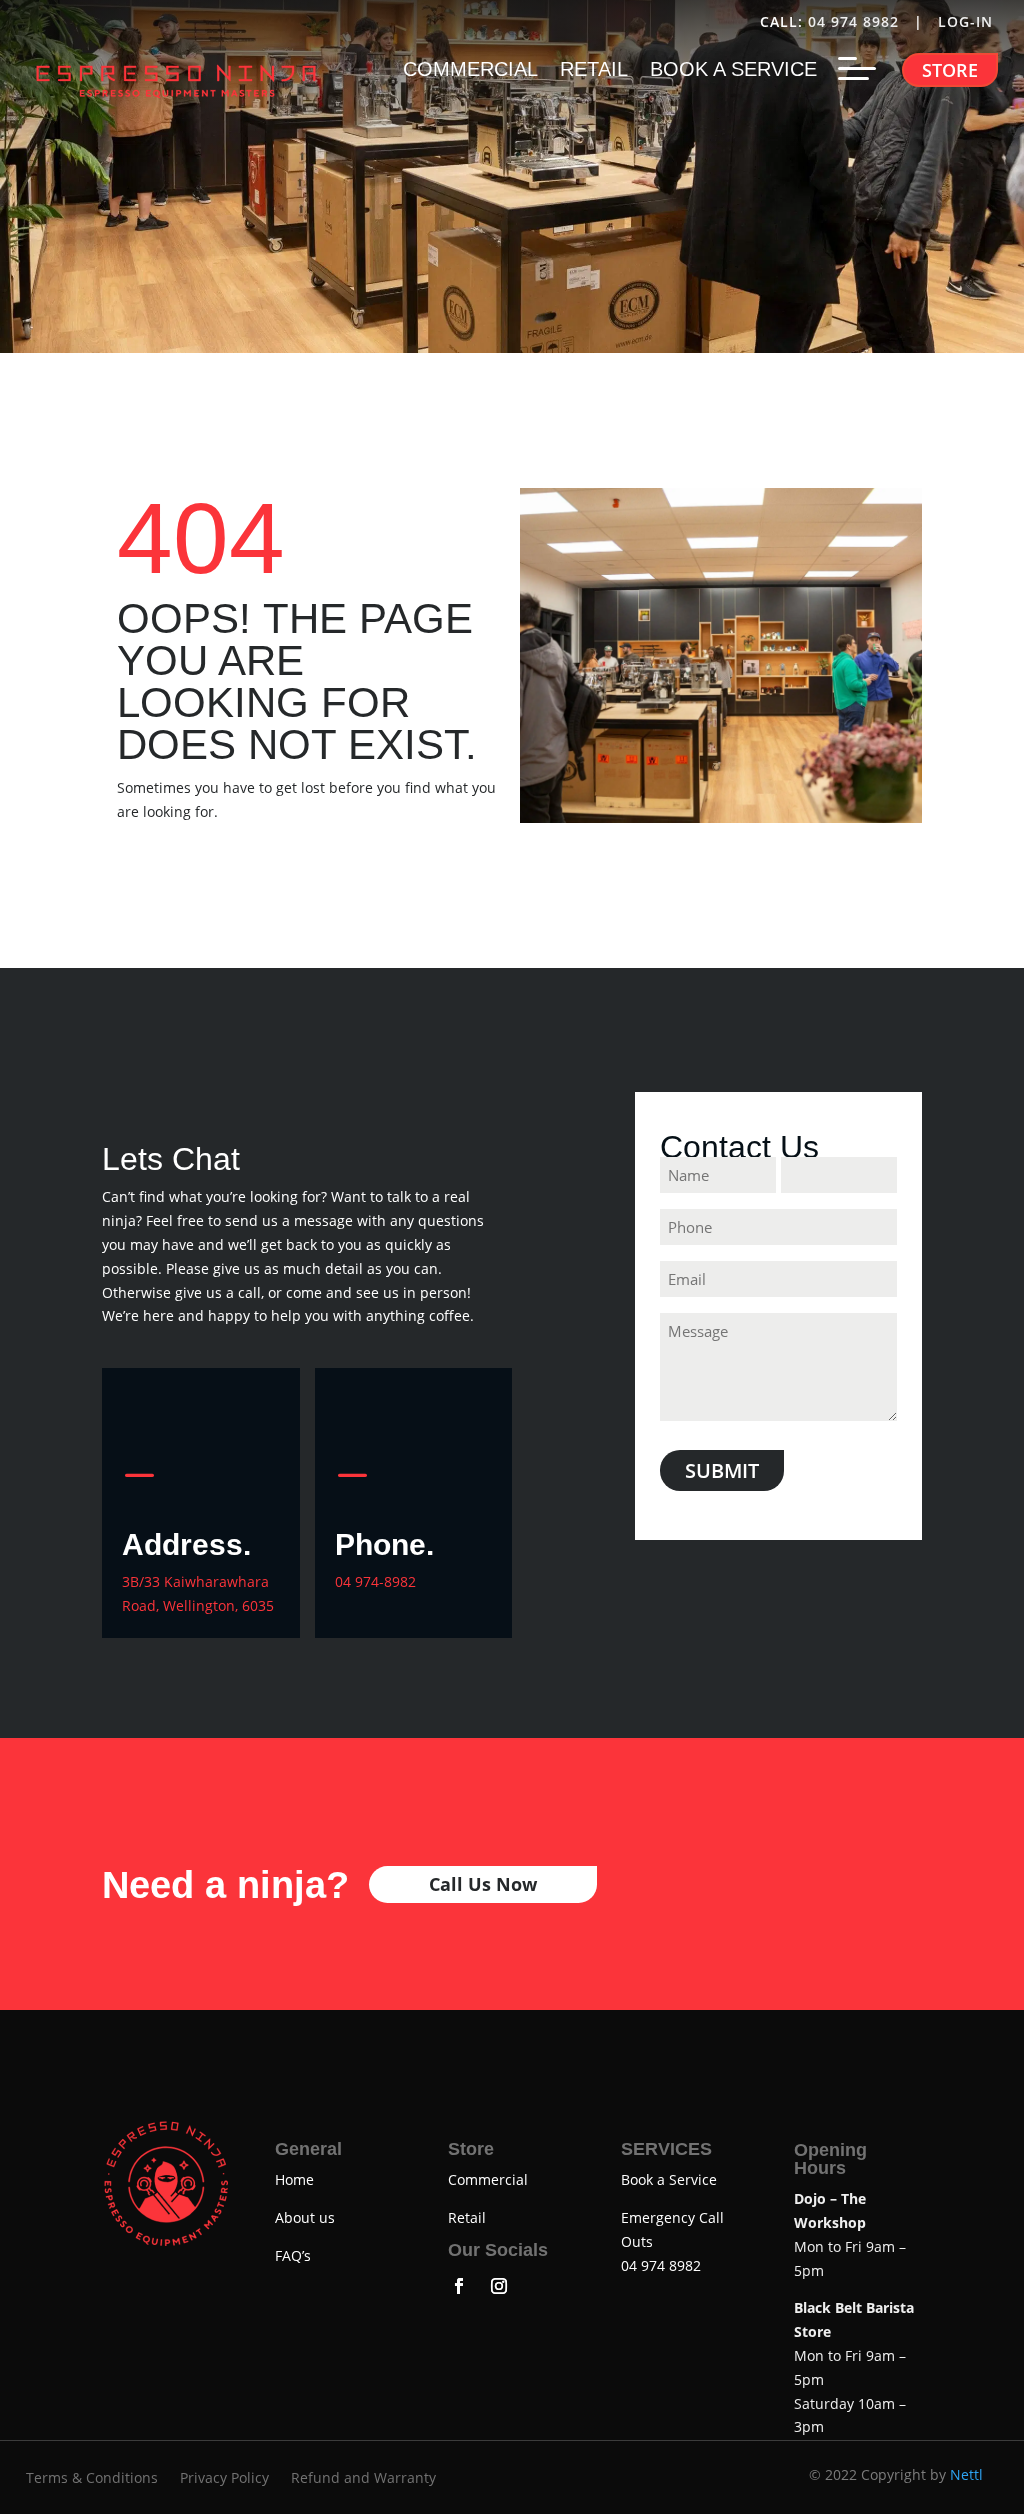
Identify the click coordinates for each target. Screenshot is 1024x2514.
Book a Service (669, 2179)
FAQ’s (293, 2255)
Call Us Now (483, 1884)
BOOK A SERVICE (733, 71)
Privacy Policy (224, 2479)
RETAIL (594, 71)
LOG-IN (968, 21)
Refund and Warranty (363, 2479)
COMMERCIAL (470, 71)
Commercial (488, 2179)
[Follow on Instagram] (499, 2286)
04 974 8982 (853, 21)
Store (950, 70)
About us (305, 2217)
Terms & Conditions (92, 2479)
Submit (722, 1470)
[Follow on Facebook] (459, 2286)
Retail (467, 2217)
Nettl (966, 2474)
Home (294, 2179)
